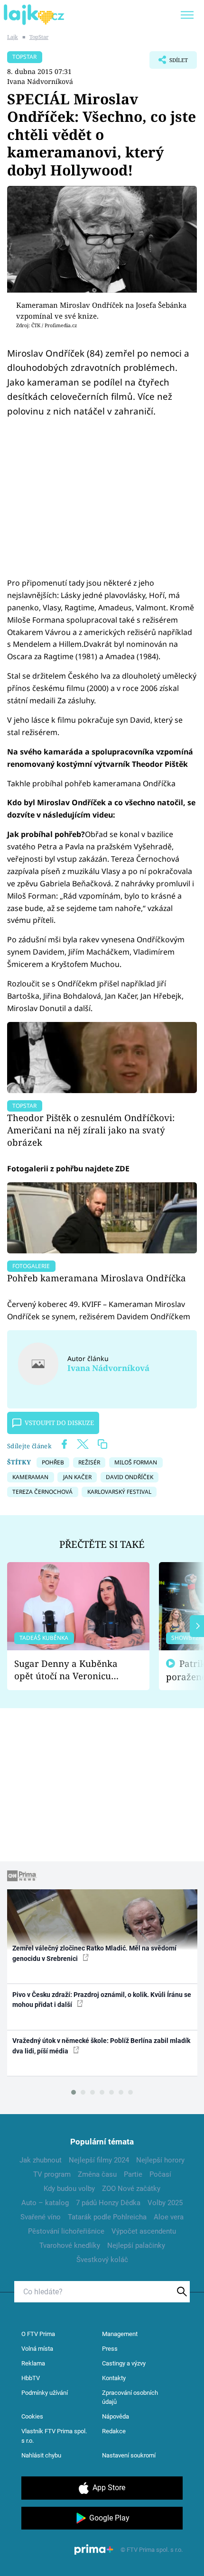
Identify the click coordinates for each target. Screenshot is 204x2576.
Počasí (160, 2174)
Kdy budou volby (69, 2189)
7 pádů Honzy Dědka (108, 2203)
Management (120, 2334)
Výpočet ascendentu (144, 2231)
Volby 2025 (165, 2203)
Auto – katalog (45, 2203)
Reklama (33, 2363)
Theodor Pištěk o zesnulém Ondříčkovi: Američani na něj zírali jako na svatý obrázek (91, 1130)
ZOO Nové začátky (131, 2189)
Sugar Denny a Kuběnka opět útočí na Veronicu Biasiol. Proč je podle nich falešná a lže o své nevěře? (71, 1670)
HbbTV (31, 2378)
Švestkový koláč (102, 2260)
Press (110, 2349)
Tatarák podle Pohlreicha (107, 2217)
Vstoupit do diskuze (59, 1423)
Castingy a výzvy (124, 2363)
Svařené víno (41, 2217)
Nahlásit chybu (41, 2455)
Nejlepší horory (160, 2160)
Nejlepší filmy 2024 (99, 2160)
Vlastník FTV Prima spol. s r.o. (54, 2436)
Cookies (32, 2416)
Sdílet (169, 63)
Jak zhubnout (41, 2160)
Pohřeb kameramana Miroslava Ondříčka (97, 1278)
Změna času (97, 2174)
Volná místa (37, 2349)
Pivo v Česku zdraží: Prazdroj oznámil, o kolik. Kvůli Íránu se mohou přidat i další (102, 2000)
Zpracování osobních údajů (130, 2397)
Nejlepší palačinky (136, 2245)
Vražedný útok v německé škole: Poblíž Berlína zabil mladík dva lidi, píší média (101, 2046)
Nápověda (116, 2416)
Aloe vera (169, 2217)
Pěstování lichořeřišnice (66, 2231)
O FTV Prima (38, 2334)
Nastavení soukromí (129, 2455)
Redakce (114, 2431)
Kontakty (114, 2378)
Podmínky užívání (45, 2393)
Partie (133, 2174)
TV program (52, 2174)
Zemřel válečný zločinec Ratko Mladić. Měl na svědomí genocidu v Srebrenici (94, 1953)
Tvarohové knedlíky (70, 2245)
